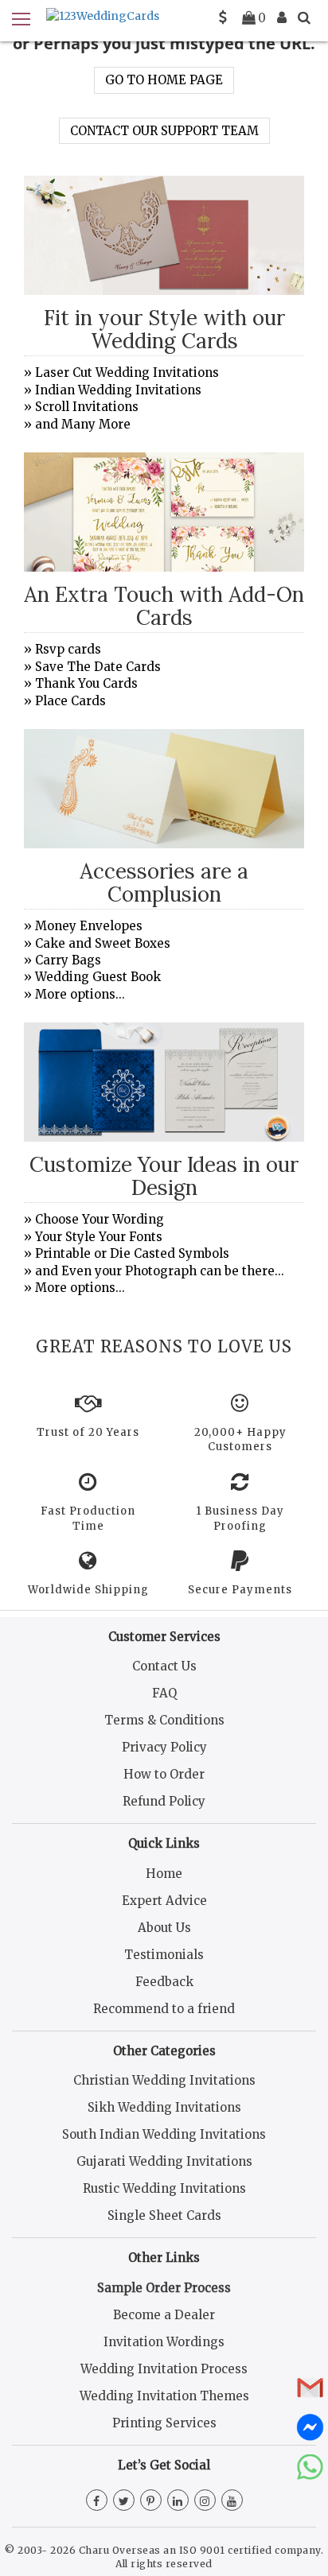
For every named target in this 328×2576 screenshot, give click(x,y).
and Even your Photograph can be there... (160, 1271)
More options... (80, 994)
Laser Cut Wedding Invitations (127, 372)
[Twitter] (124, 2501)
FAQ (164, 1693)
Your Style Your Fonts (99, 1237)
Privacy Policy (164, 1747)
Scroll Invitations (87, 407)
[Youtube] (232, 2501)
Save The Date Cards (98, 667)
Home (164, 1874)
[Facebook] (97, 2501)
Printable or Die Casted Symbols (132, 1253)
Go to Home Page (164, 80)
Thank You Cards (86, 683)
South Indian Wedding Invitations (164, 2134)
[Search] (304, 17)
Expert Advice (164, 1901)
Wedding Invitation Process (164, 2369)
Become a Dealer (164, 2315)
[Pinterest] (151, 2501)
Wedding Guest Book (98, 977)
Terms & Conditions (164, 1720)
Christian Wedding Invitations (164, 2080)
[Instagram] (205, 2501)
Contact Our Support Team (164, 131)
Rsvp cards (68, 649)
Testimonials (164, 1955)
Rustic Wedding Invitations (164, 2188)
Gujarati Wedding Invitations (164, 2161)
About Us (164, 1928)
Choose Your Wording (100, 1219)
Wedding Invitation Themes (164, 2396)
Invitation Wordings (164, 2342)
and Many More (83, 424)
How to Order (164, 1774)
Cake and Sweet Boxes (103, 943)
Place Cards (70, 701)
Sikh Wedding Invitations (164, 2107)
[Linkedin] (178, 2501)
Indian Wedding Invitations (118, 390)
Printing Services (164, 2423)
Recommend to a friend (164, 2009)
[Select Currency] (223, 17)
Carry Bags (68, 960)
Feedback (164, 1982)
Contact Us (164, 1666)
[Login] (282, 17)
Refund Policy (164, 1801)
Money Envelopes (89, 926)
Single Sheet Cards (164, 2215)
